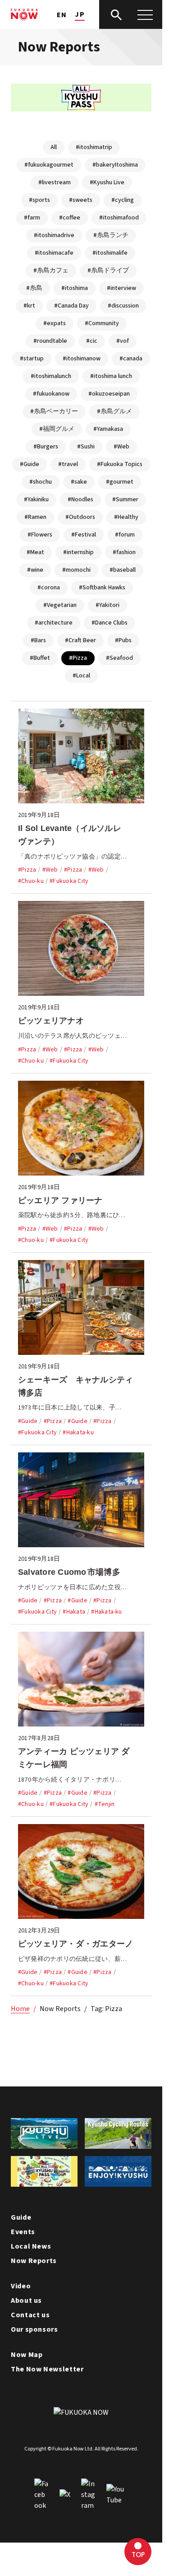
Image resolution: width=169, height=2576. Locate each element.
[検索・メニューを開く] (131, 14)
